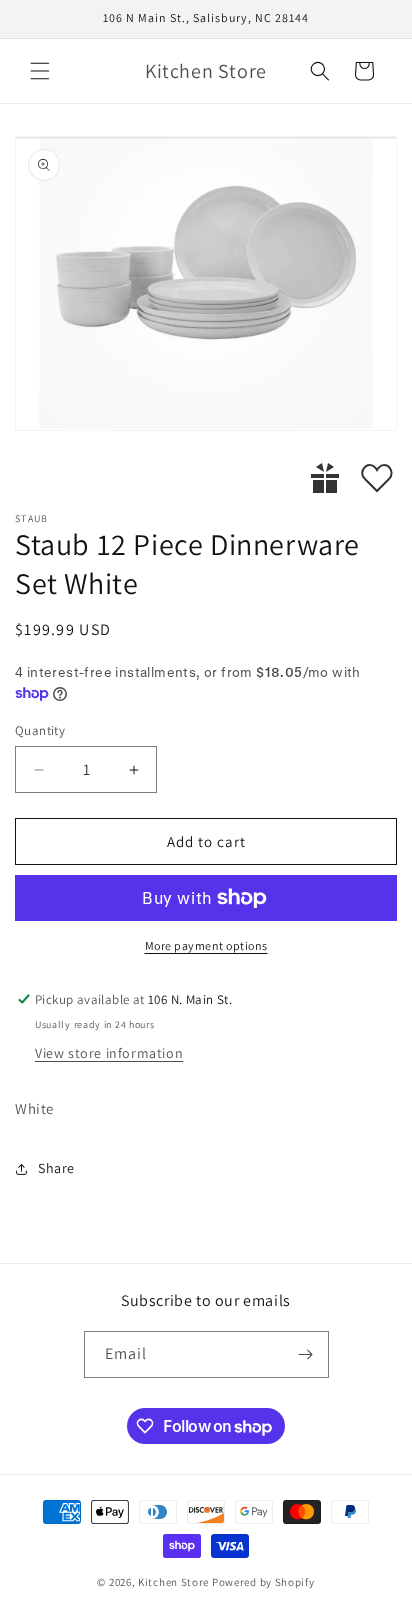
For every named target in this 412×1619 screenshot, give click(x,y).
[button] (40, 71)
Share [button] (56, 1168)
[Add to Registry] (325, 478)
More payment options (206, 945)
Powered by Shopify (263, 1582)
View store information (109, 1053)
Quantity (40, 730)
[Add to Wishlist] (377, 478)
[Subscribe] (306, 1354)
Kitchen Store (173, 1582)
